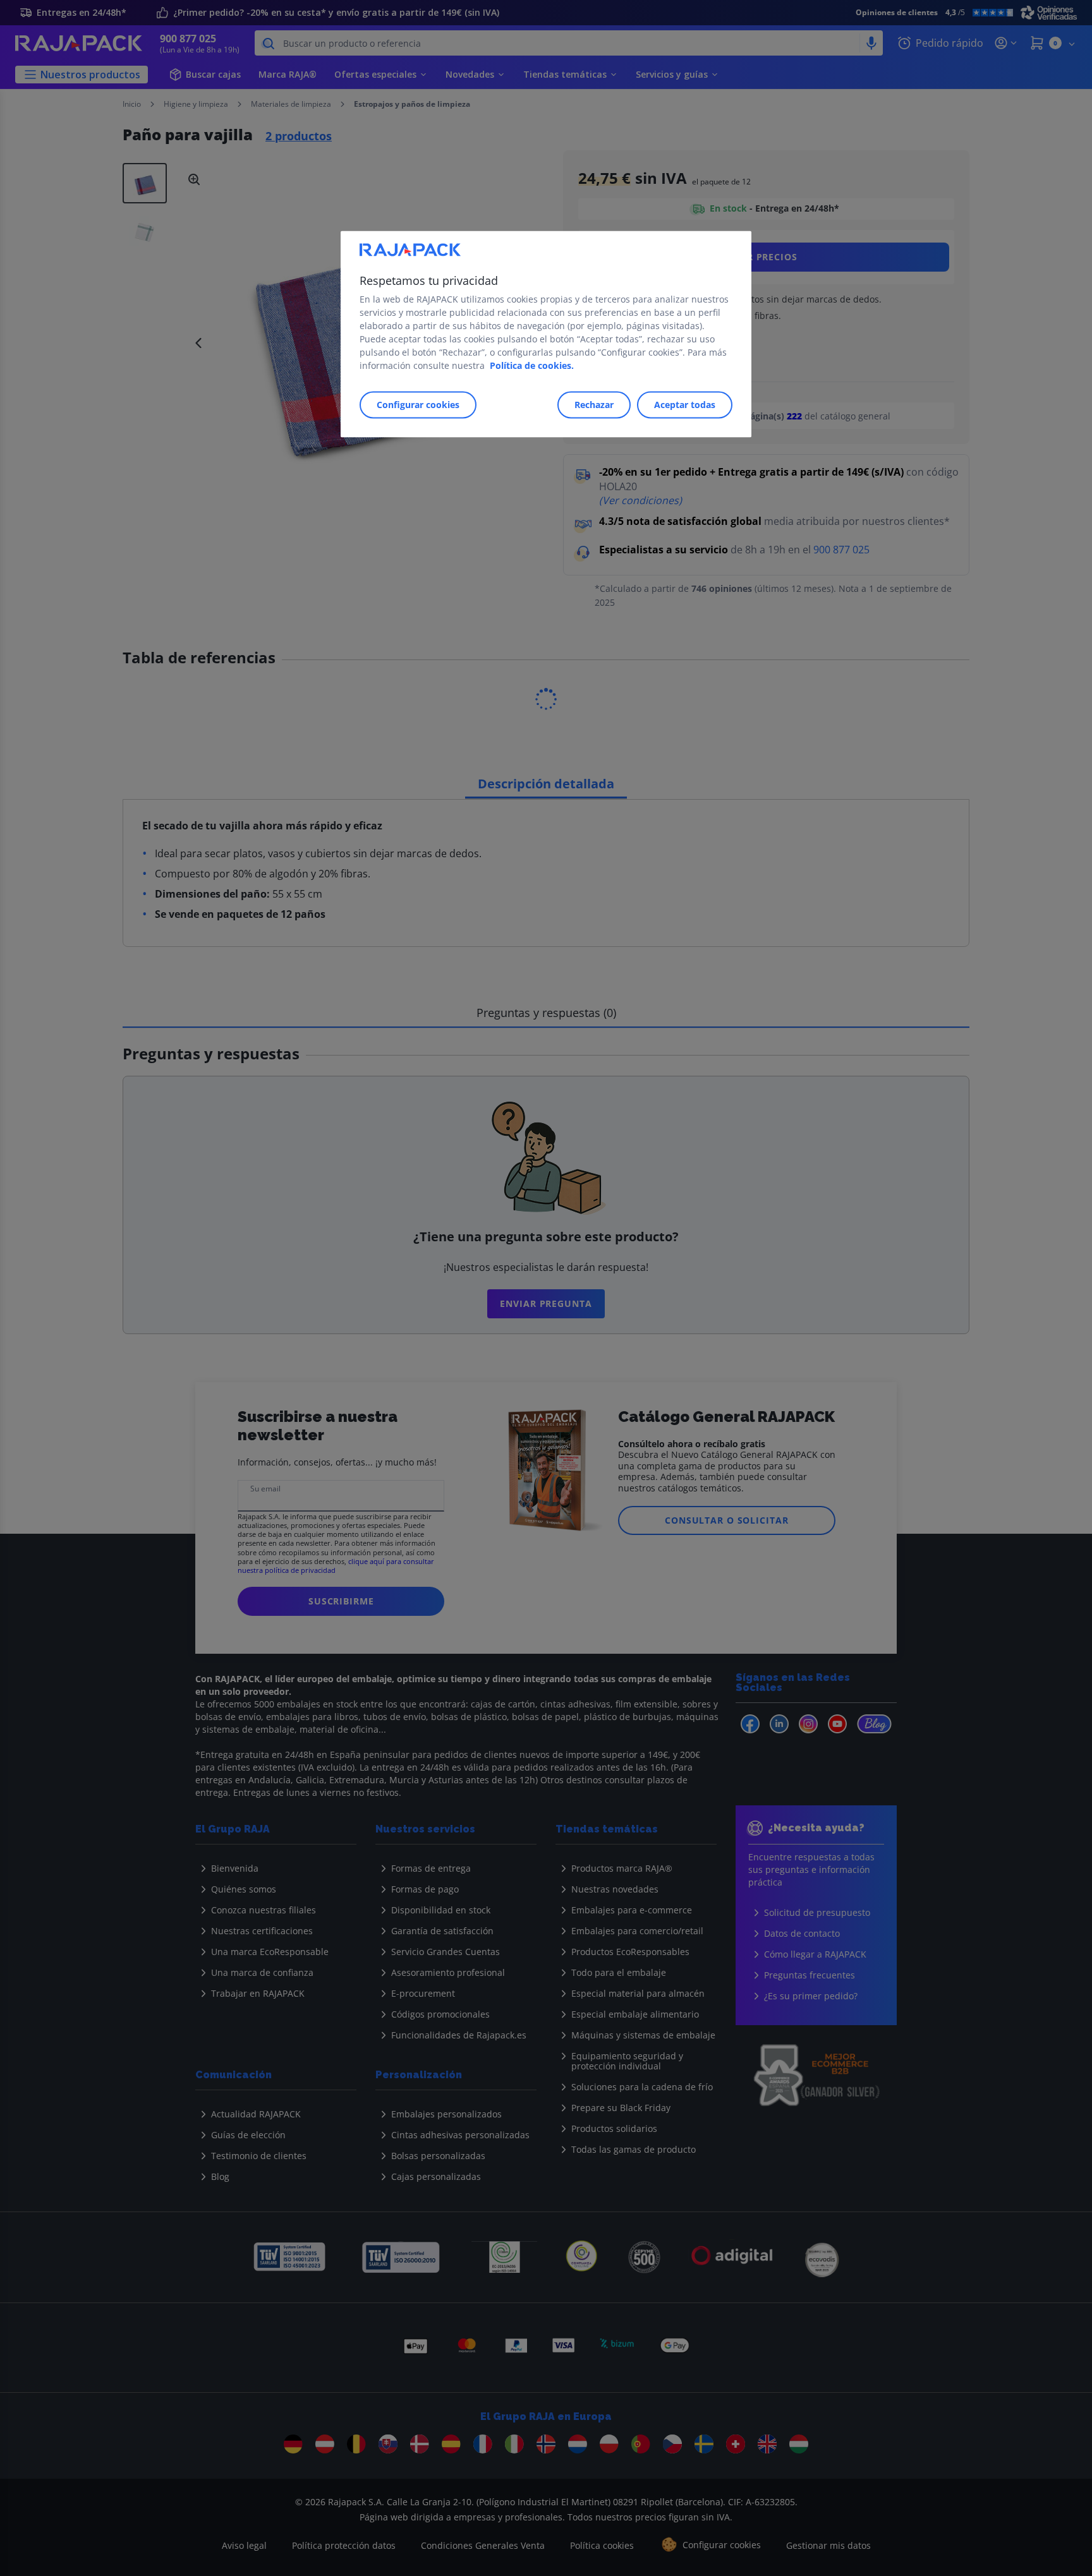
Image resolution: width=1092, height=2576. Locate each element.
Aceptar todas (685, 405)
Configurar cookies (418, 405)
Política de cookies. (532, 365)
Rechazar (594, 405)
